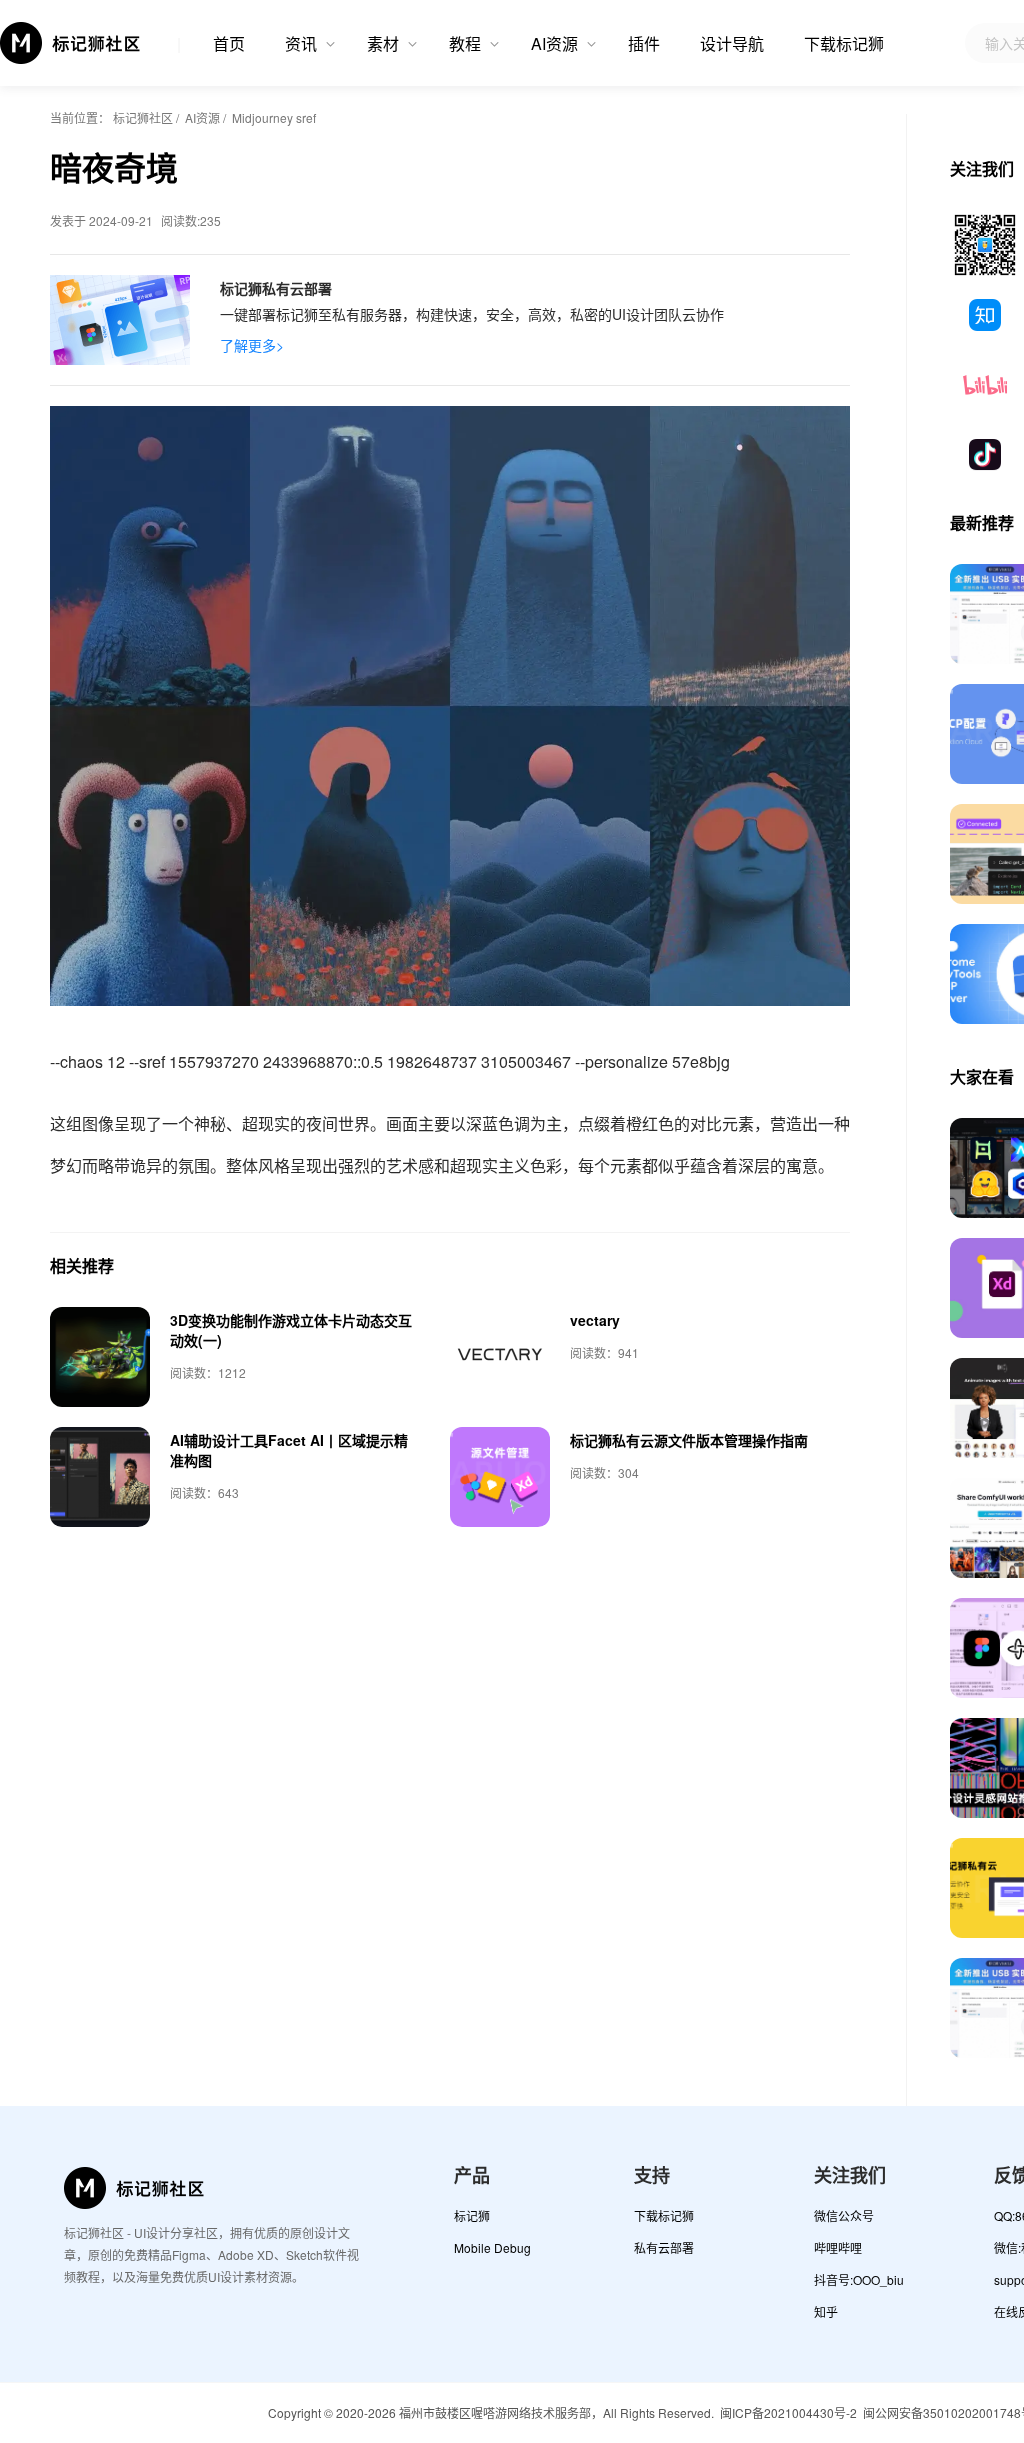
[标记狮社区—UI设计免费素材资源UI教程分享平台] (71, 43)
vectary (595, 1320)
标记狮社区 (143, 117)
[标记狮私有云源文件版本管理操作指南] (500, 1477)
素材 (383, 43)
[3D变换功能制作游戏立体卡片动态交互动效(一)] (100, 1357)
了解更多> (252, 345)
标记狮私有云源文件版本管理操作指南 (689, 1440)
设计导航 (732, 43)
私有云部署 (664, 2247)
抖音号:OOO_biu (859, 2279)
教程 (465, 43)
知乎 (826, 2311)
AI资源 (554, 43)
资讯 (301, 43)
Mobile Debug (492, 2247)
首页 (229, 43)
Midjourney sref (274, 117)
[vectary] (500, 1357)
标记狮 (472, 2215)
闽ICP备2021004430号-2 (788, 2412)
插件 (644, 43)
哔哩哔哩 (838, 2247)
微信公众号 (844, 2215)
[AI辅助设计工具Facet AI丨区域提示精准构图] (100, 1477)
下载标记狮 (844, 43)
